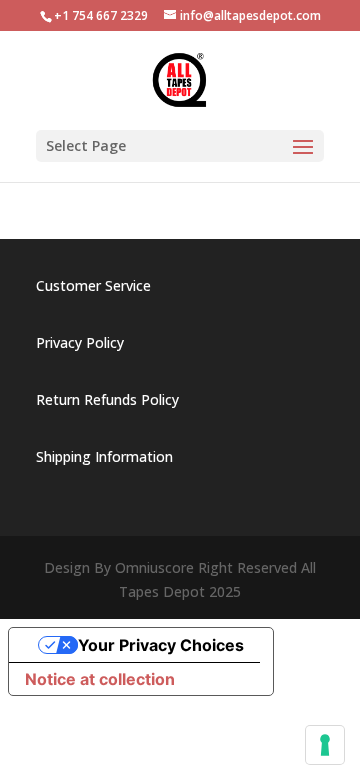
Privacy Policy (80, 342)
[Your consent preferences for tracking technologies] (325, 745)
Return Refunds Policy (107, 399)
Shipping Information (104, 456)
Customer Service (93, 285)
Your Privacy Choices (161, 645)
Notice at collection (100, 679)
